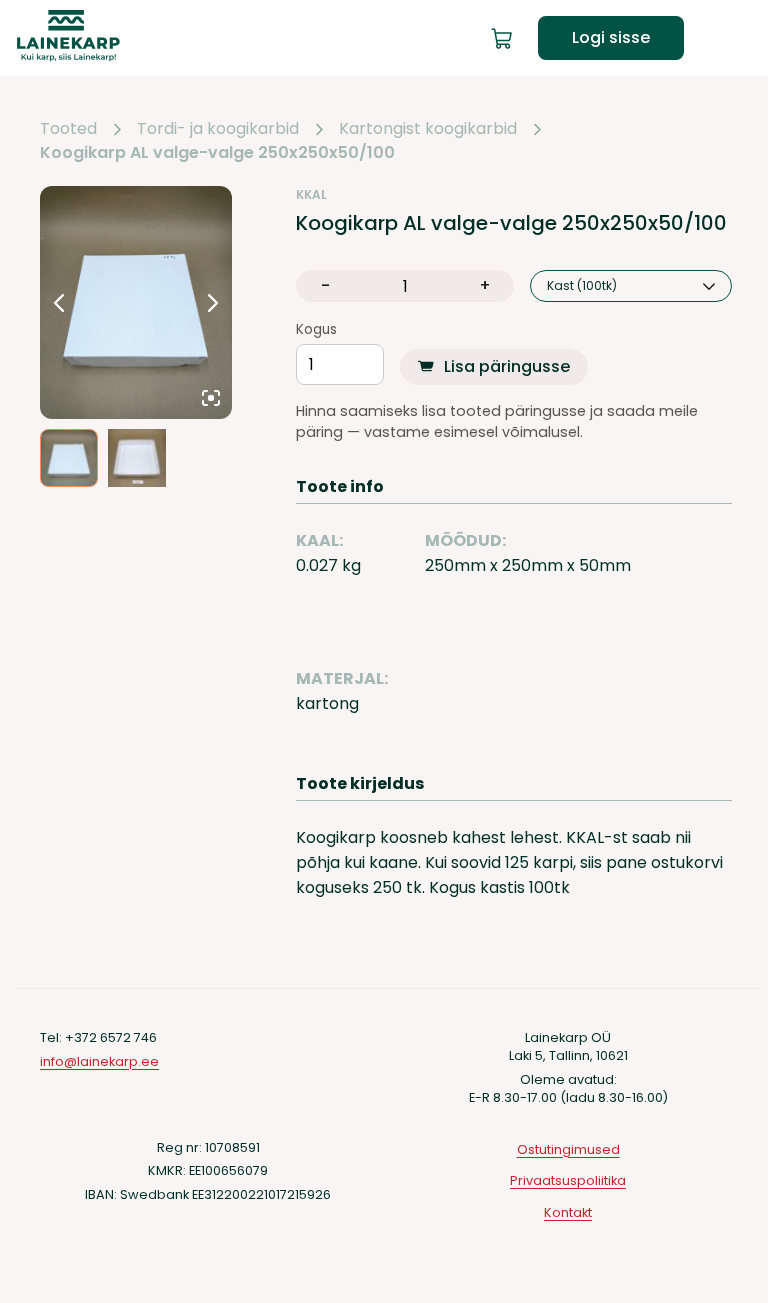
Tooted (68, 129)
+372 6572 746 (111, 1037)
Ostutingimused (568, 1149)
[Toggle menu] (736, 38)
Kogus (316, 330)
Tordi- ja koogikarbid (218, 129)
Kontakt (568, 1212)
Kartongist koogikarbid (428, 129)
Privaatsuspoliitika (568, 1180)
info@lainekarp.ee (99, 1061)
